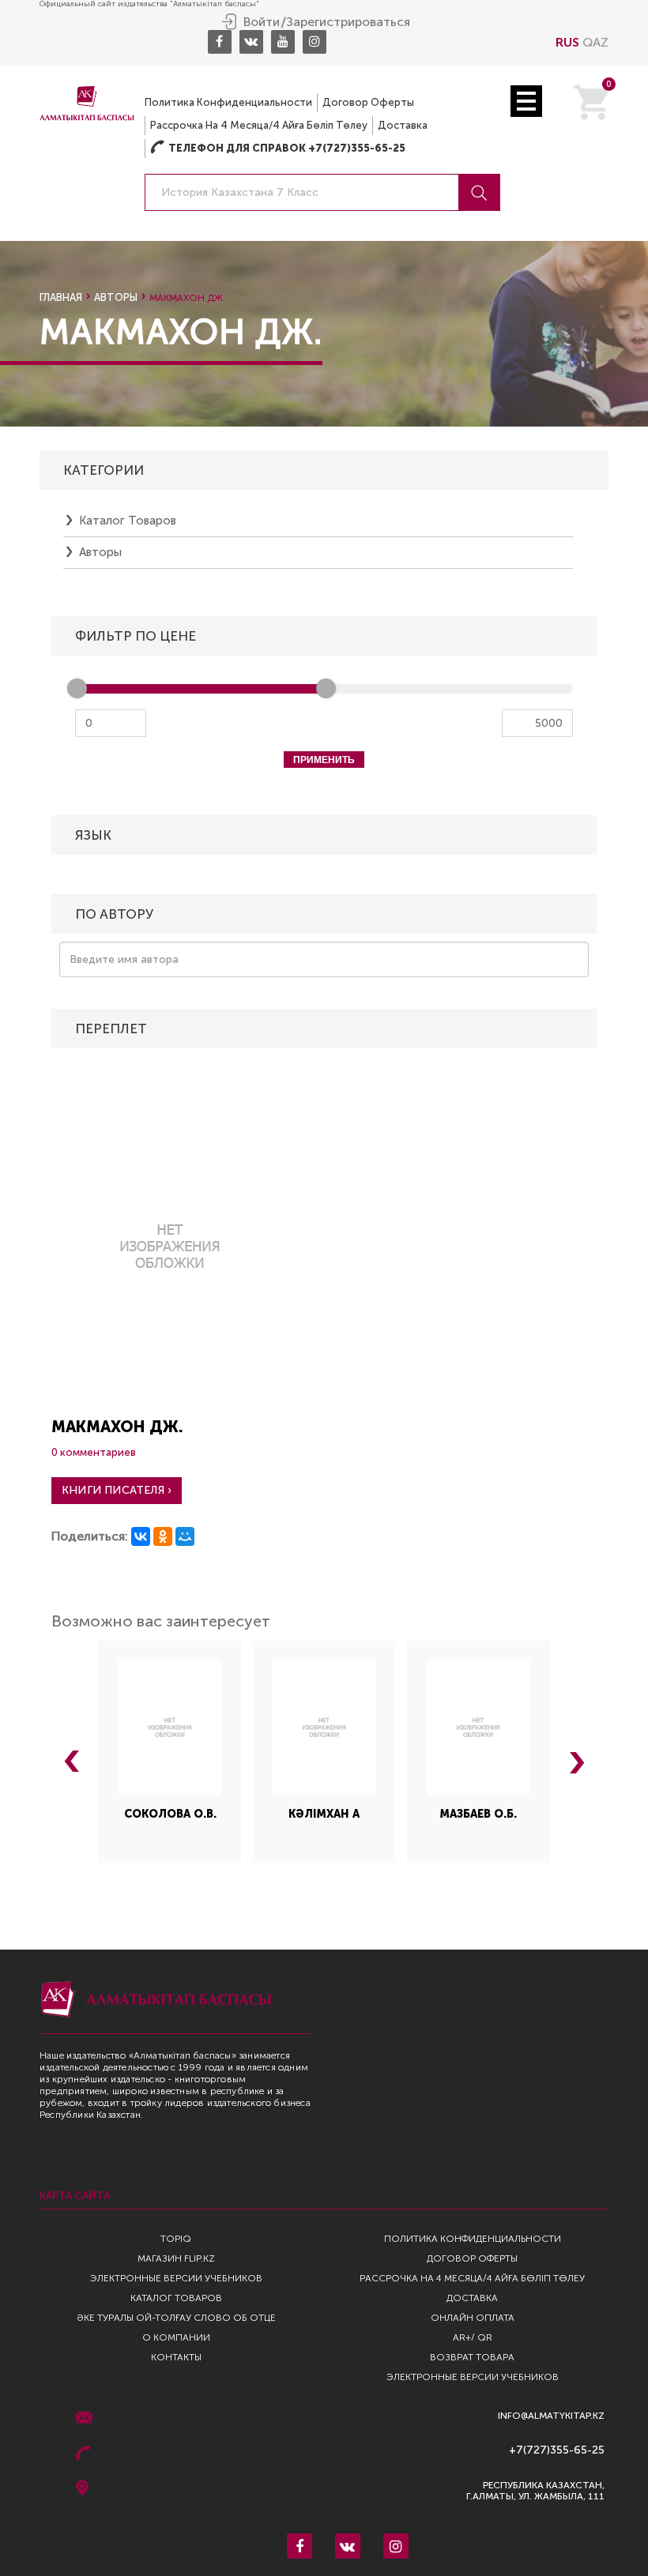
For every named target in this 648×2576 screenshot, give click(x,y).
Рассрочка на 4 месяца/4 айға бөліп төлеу (259, 125)
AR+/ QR (473, 2337)
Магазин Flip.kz (176, 2258)
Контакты (176, 2357)
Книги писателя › (117, 1490)
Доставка (403, 125)
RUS (567, 42)
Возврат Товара (472, 2357)
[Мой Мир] (185, 1536)
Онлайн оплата (473, 2318)
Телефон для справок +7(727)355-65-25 (278, 148)
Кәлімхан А (324, 1814)
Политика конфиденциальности (228, 102)
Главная (61, 297)
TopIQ (176, 2239)
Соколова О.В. (170, 1814)
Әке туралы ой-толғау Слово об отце (176, 2318)
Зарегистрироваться (348, 22)
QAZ (595, 42)
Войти (262, 22)
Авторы (116, 297)
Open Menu (526, 101)
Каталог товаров (128, 521)
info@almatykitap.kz (551, 2416)
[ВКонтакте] (141, 1536)
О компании (176, 2337)
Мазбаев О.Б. (478, 1814)
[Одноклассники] (163, 1536)
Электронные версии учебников (176, 2278)
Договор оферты (368, 102)
